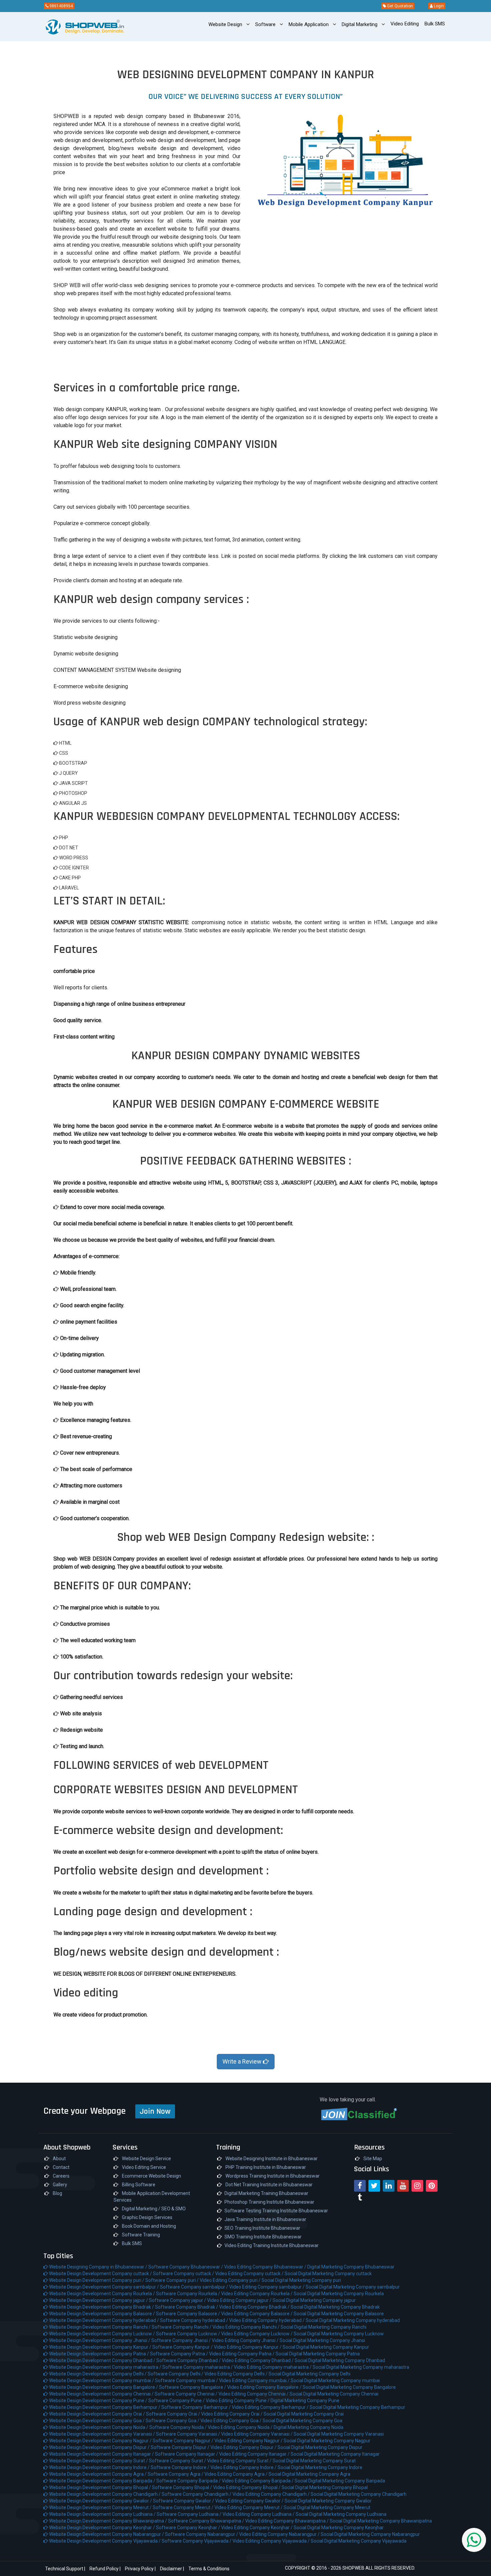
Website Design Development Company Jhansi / (100, 2340)
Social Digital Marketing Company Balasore (339, 2314)
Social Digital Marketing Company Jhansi (322, 2340)
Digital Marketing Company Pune (305, 2401)
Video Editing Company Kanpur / (248, 2347)
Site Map (372, 2159)
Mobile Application (309, 24)
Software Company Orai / (174, 2414)
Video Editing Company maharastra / (273, 2367)
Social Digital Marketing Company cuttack (328, 2274)
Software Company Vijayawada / (197, 2541)
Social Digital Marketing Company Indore (320, 2467)
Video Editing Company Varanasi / (257, 2434)
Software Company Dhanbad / (189, 2360)
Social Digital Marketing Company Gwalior (328, 2501)
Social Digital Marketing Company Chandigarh (359, 2494)
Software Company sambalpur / (195, 2287)
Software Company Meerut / (184, 2507)
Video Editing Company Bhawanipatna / (287, 2521)
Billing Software (138, 2185)
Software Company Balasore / (189, 2314)
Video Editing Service (143, 2167)
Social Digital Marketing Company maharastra (361, 2367)
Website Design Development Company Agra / (98, 2474)
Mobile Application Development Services (152, 2197)
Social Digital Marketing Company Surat (314, 2461)
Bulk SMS (131, 2243)
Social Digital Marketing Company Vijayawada (359, 2541)
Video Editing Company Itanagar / (255, 2454)
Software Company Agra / (176, 2474)
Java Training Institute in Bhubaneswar (265, 2219)
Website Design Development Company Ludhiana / (102, 2514)
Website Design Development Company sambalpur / (104, 2287)
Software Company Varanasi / (189, 2434)
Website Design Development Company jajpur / (99, 2300)
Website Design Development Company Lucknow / (102, 2334)
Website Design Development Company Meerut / (100, 2507)
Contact (61, 2167)
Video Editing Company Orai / (232, 2414)
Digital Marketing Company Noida (308, 2427)
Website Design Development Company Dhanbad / (102, 2360)
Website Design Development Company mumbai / (102, 2380)
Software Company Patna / (180, 2354)
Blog (57, 2193)
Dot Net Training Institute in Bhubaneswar (269, 2185)
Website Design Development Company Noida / (99, 2427)
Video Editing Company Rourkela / (257, 2294)
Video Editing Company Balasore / (257, 2314)
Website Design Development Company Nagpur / (100, 2441)
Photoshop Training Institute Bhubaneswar (269, 2202)
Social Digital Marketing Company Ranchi (323, 2327)
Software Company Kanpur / (183, 2347)
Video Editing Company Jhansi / (246, 2340)
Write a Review (243, 2061)
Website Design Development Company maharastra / (105, 2367)
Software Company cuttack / (184, 2274)
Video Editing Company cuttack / (250, 2274)
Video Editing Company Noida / (241, 2427)
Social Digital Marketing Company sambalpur (353, 2287)
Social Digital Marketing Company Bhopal (325, 2487)
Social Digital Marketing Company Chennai (334, 2394)
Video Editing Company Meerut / (249, 2507)
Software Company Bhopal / (183, 2487)
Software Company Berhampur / (197, 2407)
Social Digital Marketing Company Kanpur (326, 2347)
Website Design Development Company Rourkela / (102, 2294)
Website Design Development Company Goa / (97, 2421)
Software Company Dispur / (181, 2447)
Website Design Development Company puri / (97, 2280)
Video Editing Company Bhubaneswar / (266, 2267)
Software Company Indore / (181, 2467)
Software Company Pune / (177, 2401)
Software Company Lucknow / (189, 2334)
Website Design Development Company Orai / (97, 2414)
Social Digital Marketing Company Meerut (327, 2507)
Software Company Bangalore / (193, 2387)
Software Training (140, 2235)
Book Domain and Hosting (148, 2226)
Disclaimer (171, 2569)
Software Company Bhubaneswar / (186, 2267)
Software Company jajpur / (178, 2300)
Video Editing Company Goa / (231, 2421)
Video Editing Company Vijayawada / (272, 2541)
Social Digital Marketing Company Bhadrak (335, 2307)
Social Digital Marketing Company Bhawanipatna (381, 2521)
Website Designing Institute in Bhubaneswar (271, 2159)
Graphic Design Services (147, 2217)
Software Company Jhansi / (182, 2340)
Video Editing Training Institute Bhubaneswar (272, 2245)
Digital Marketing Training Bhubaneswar (266, 2193)
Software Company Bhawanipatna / (207, 2521)
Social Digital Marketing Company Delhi (309, 2374)
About (59, 2159)
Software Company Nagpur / (184, 2441)
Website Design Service (146, 2159)
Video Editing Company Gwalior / (250, 2501)
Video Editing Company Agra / (236, 2474)
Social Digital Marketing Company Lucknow (339, 2334)
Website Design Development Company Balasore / (102, 2314)
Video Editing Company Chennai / (254, 2394)
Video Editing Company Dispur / (244, 2447)
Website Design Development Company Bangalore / (104, 2387)
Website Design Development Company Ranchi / (100, 2327)
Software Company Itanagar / (187, 2454)
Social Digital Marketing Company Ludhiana (341, 2514)
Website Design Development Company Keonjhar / (102, 2528)
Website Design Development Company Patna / (99, 2354)
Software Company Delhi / (176, 2374)
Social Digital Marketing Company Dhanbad (340, 2360)
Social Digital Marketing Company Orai (304, 2414)
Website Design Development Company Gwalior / (101, 2501)
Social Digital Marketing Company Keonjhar (339, 2528)
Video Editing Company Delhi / (236, 2374)
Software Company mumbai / (187, 2380)
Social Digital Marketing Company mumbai (335, 2380)
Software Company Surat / (178, 2461)
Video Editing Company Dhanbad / (258, 2360)
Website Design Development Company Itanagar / (102, 2454)
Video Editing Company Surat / (240, 2461)
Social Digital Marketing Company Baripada (340, 2481)
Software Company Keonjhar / (189, 2528)
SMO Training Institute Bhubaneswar (263, 2237)
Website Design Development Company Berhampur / (105, 2407)
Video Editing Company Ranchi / (247, 2327)
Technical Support (64, 2569)
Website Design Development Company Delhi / (98, 2374)
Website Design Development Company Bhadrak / (102, 2307)
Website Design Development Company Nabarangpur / (107, 2534)
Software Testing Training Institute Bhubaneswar (276, 2211)
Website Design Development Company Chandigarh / (105, 2494)
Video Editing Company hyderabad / (267, 2320)
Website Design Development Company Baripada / (102, 2481)
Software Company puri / (173, 2280)
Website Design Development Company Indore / (99, 2467)
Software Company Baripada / (189, 2481)
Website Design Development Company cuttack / (101, 2274)
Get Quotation (399, 6)
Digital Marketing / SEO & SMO (153, 2209)
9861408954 (61, 6)
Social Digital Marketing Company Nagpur (327, 2441)
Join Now (155, 2111)
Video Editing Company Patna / (242, 2354)
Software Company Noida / (179, 2427)
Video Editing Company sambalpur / (267, 2287)
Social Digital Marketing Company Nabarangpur (370, 2534)
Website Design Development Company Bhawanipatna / (108, 2521)
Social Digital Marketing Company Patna (318, 2354)
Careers (61, 2176)
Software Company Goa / (173, 2421)
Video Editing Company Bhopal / (247, 2487)
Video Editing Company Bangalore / (265, 2387)
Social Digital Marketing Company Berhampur (357, 2407)
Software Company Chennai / (187, 2394)
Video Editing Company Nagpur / (249, 2441)
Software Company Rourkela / (189, 2294)
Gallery (59, 2185)
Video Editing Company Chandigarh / (272, 2494)
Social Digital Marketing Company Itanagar (335, 2454)
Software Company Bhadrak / (187, 2307)
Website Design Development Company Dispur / (99, 2447)
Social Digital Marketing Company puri (301, 2280)
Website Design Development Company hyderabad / (104, 2320)
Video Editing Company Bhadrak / (255, 2307)
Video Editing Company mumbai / (255, 2380)
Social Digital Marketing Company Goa (302, 2421)
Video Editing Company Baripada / (258, 2481)
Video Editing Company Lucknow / (257, 2334)
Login (438, 6)
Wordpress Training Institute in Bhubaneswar (272, 2176)
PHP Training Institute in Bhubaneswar (265, 2167)
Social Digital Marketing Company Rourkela (339, 2294)
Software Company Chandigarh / (197, 2494)
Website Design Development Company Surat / (99, 2461)
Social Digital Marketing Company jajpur (314, 2300)
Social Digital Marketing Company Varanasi (339, 2434)
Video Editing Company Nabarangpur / (280, 2534)
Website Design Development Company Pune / (98, 2401)
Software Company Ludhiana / (190, 2514)
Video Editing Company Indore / (244, 2467)
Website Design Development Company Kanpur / (100, 2347)
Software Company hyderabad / (195, 2320)
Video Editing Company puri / (231, 2280)
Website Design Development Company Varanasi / (102, 2434)
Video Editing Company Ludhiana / (259, 2514)
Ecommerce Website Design (151, 2176)
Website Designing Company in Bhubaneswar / (98, 2267)
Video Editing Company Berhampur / (271, 2407)
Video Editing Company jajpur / (240, 2300)
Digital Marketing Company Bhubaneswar (351, 2267)
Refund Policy (104, 2569)
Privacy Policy (139, 2569)
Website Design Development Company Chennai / (101, 2394)
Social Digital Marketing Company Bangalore (349, 2387)
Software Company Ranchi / (182, 2327)
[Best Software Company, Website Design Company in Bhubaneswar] (73, 27)
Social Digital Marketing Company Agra (309, 2474)
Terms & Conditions (209, 2569)
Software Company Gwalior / (184, 2501)
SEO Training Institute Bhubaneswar (262, 2228)
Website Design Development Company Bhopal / (100, 2487)
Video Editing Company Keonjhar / (257, 2528)
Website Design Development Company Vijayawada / (105, 2541)
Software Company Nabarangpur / (202, 2534)
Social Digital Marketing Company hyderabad (353, 2320)
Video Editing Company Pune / (238, 2401)
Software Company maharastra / (198, 2367)
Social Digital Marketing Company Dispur (320, 2447)
